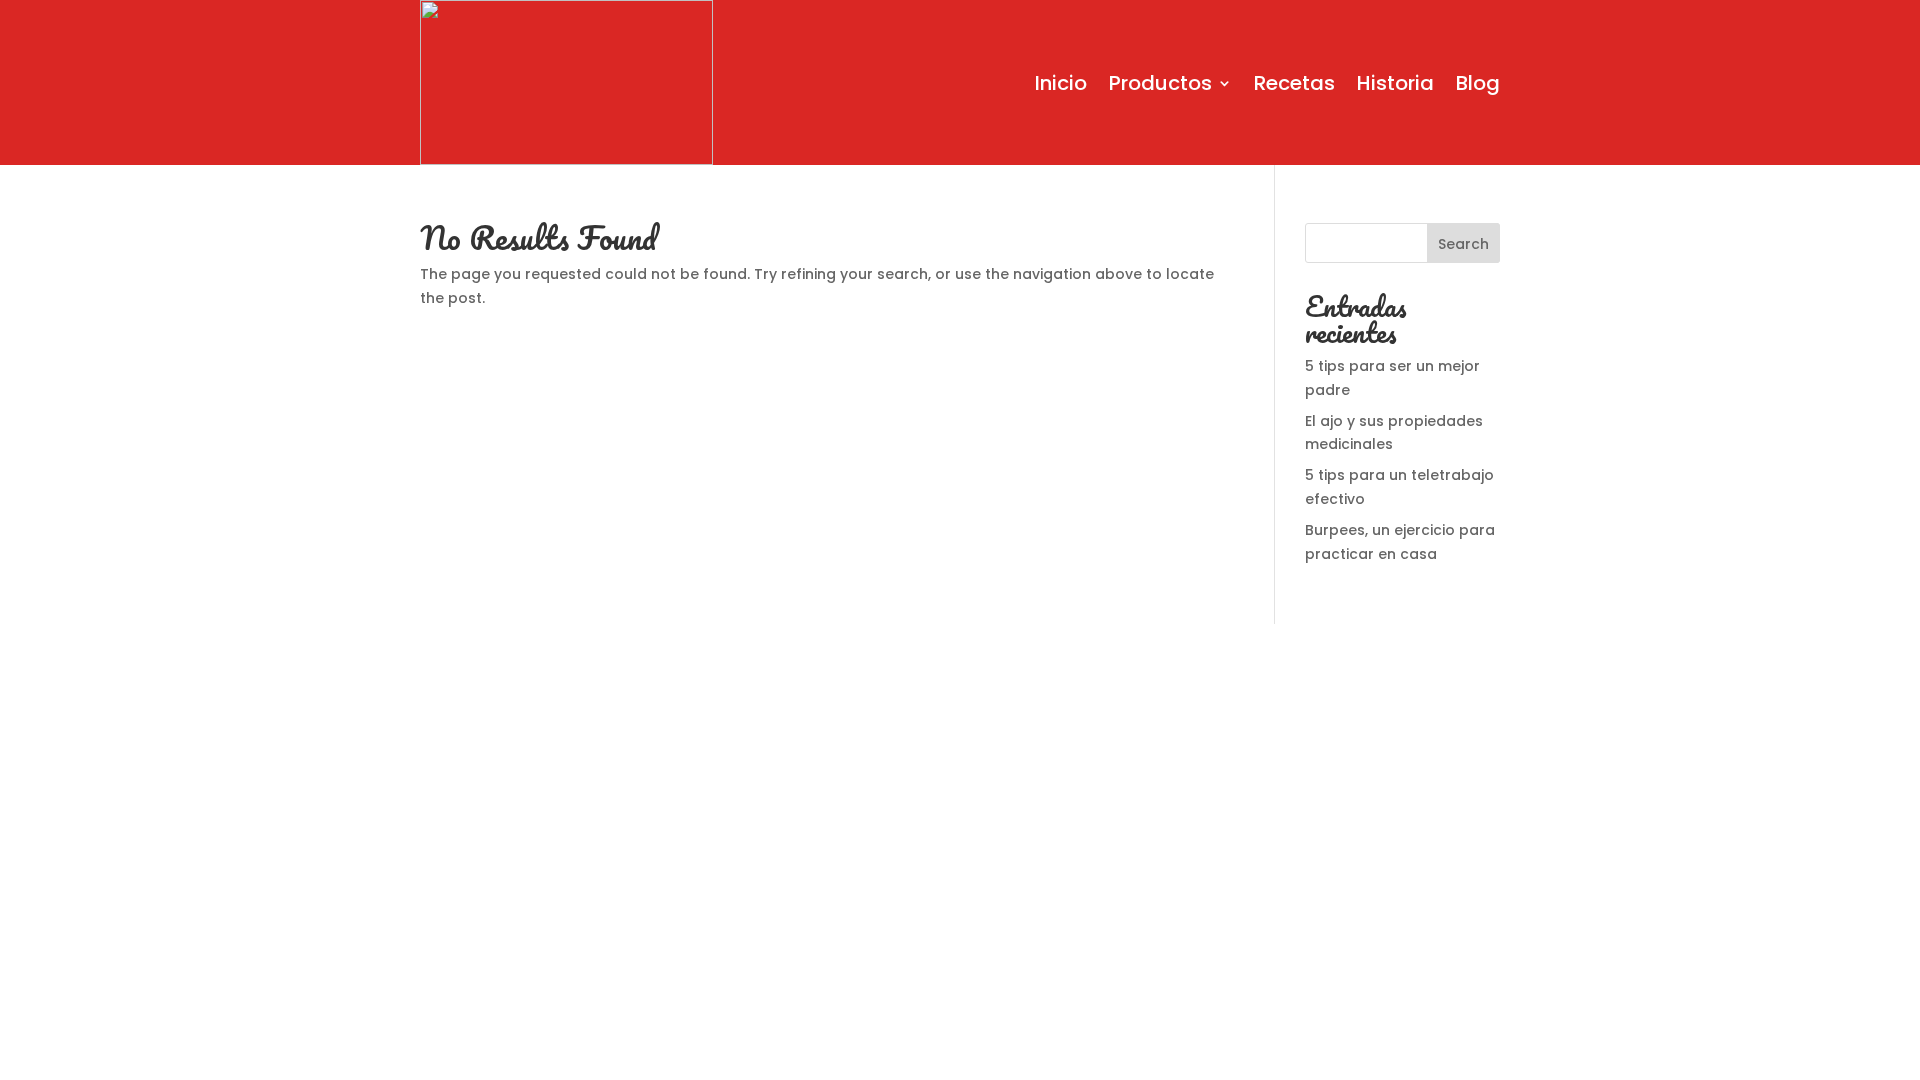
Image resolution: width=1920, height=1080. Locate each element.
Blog (1478, 83)
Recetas (1294, 83)
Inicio (1061, 83)
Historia (1395, 83)
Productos (1160, 83)
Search (1463, 244)
